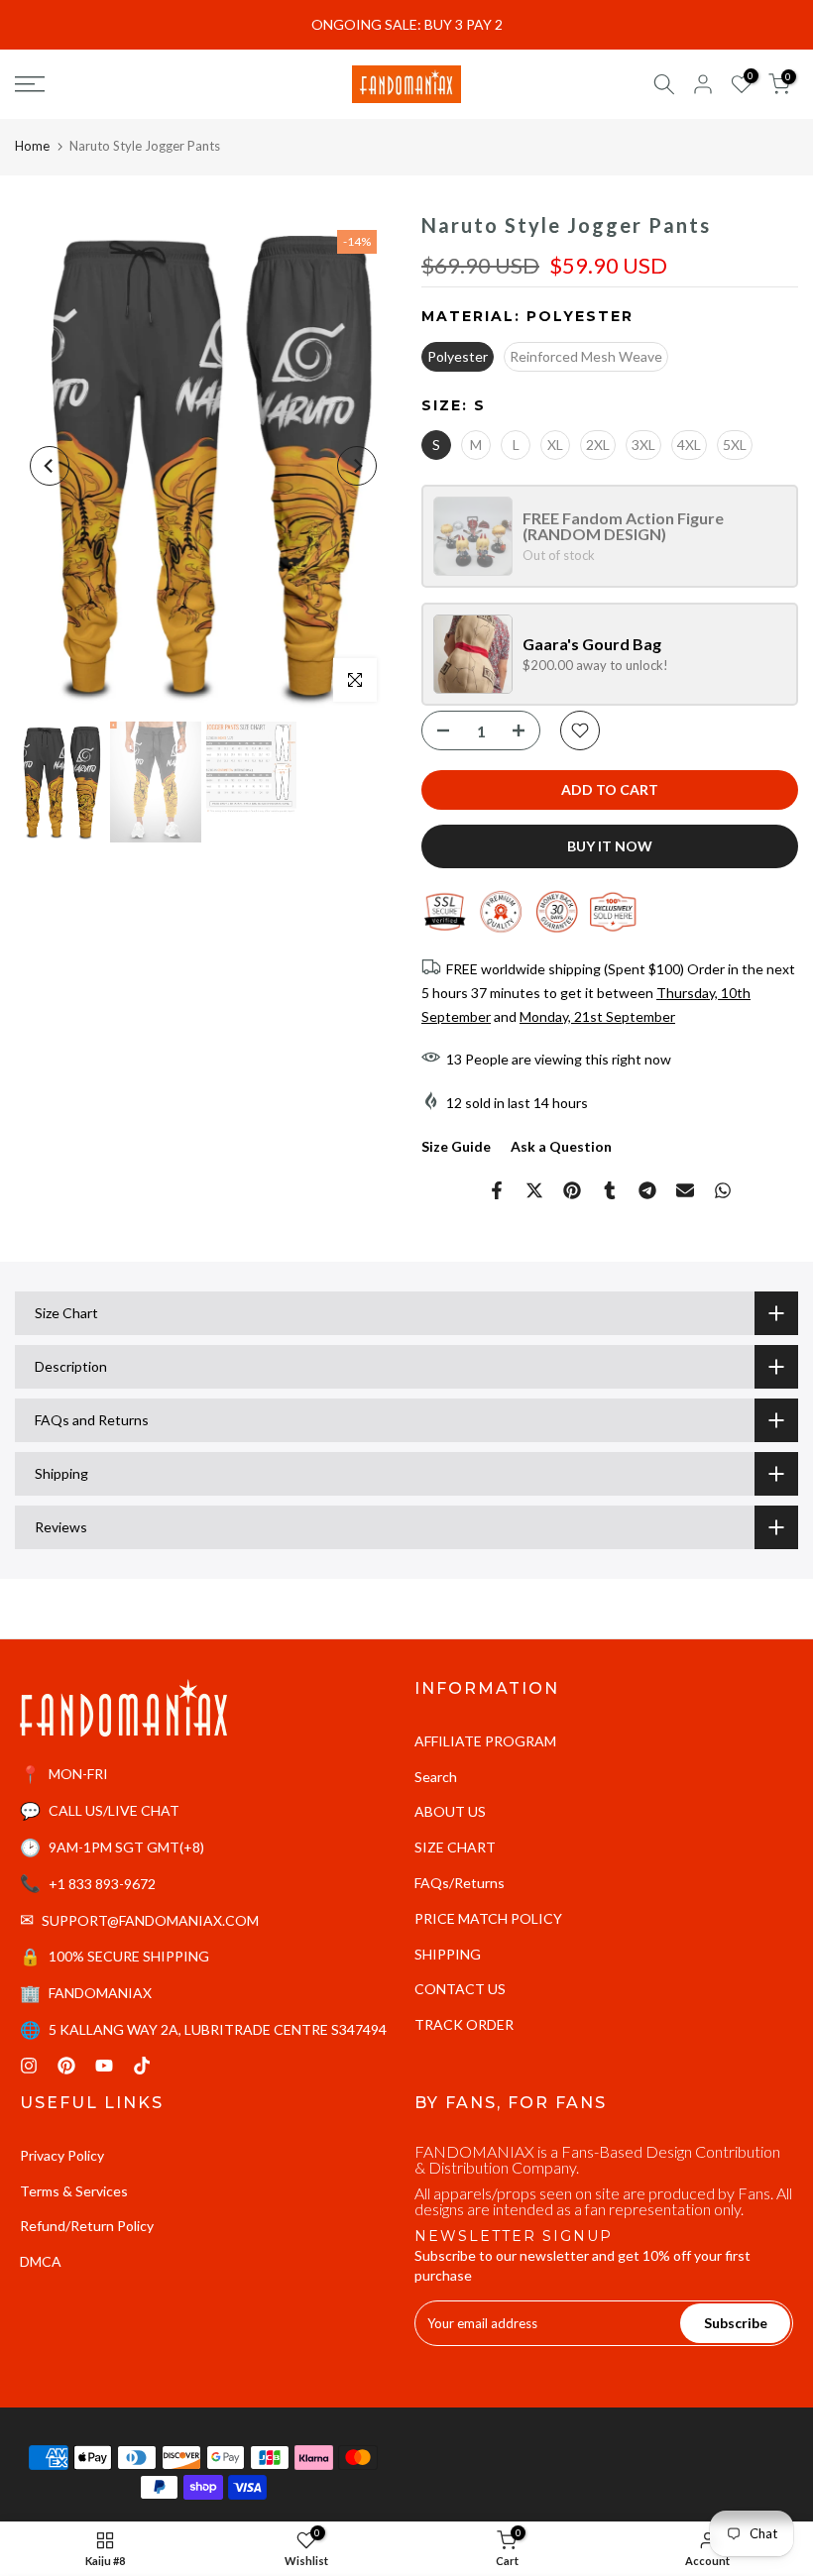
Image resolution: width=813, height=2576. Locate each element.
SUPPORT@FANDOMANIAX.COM (150, 1920)
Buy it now (610, 846)
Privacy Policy (62, 2155)
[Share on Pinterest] (572, 1190)
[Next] (357, 466)
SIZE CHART (455, 1847)
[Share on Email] (685, 1190)
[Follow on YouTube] (104, 2066)
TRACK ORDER (464, 2024)
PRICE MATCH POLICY (488, 1918)
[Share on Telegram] (647, 1190)
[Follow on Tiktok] (142, 2066)
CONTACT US (460, 1989)
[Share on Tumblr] (610, 1190)
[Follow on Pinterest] (66, 2066)
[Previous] (50, 466)
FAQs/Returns (460, 1883)
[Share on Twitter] (534, 1190)
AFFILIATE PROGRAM (485, 1741)
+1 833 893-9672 (102, 1884)
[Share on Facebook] (497, 1190)
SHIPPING (448, 1954)
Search (436, 1777)
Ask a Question (561, 1146)
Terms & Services (74, 2191)
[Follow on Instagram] (29, 2066)
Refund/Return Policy (87, 2226)
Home (32, 146)
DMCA (41, 2261)
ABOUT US (450, 1811)
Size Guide (456, 1146)
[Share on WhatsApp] (723, 1190)
